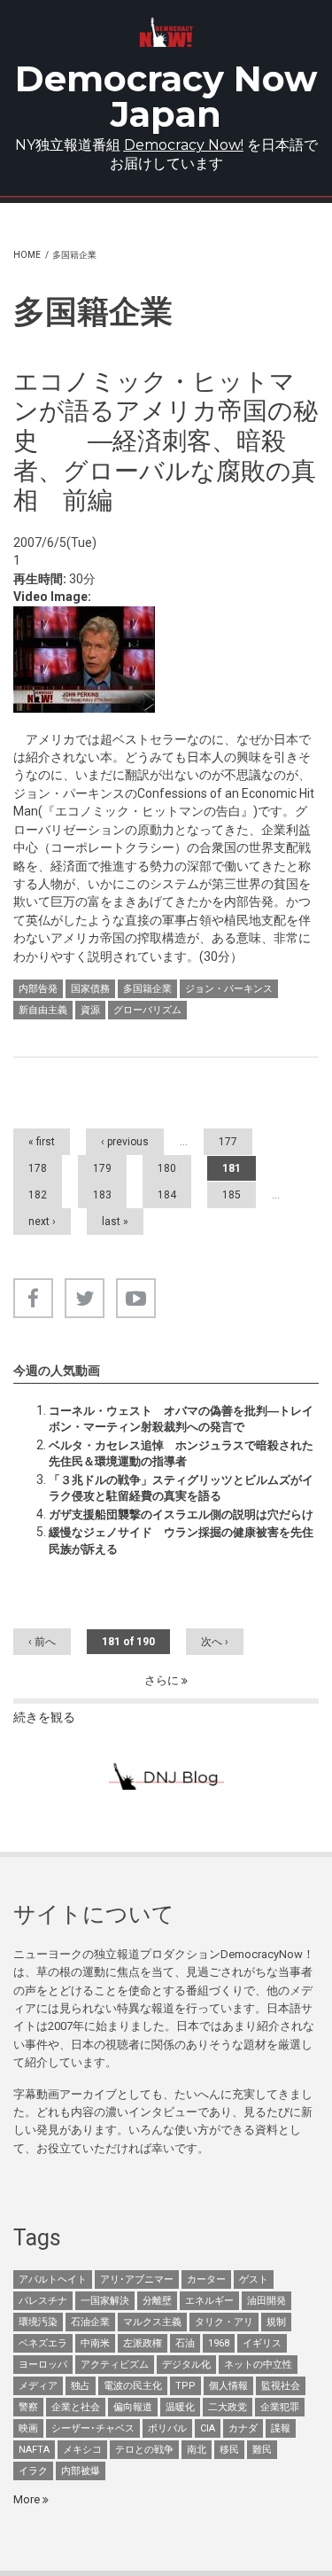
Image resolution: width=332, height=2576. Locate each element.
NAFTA (34, 2450)
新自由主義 (43, 1010)
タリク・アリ (224, 2322)
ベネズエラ (43, 2343)
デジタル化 (186, 2365)
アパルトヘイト (53, 2279)
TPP (185, 2386)
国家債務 (90, 989)
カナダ (243, 2428)
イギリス (262, 2343)
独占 (81, 2386)
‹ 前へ (42, 1642)
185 (232, 1195)
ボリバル (167, 2428)
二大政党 (228, 2407)
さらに (163, 1680)
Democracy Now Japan (166, 96)
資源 (90, 1010)
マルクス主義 (152, 2322)
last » (115, 1222)
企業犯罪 (280, 2407)
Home (27, 255)
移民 (229, 2450)
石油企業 (90, 2322)
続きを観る (44, 1717)
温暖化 (180, 2407)
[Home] (166, 32)
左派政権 (143, 2343)
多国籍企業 (147, 989)
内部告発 (38, 989)
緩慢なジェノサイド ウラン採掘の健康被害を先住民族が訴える (181, 1540)
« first (42, 1142)
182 (38, 1195)
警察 (28, 2407)
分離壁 (157, 2301)
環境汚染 (38, 2322)
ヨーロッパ (43, 2365)
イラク (33, 2471)
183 (102, 1195)
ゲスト (254, 2279)
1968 (219, 2343)
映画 (28, 2428)
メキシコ (82, 2450)
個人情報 (228, 2386)
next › (42, 1222)
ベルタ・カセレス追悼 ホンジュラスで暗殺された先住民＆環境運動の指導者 (181, 1453)
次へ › (215, 1642)
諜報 (281, 2428)
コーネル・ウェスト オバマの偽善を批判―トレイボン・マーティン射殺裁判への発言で (181, 1419)
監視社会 (281, 2386)
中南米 (95, 2343)
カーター (206, 2279)
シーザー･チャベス (93, 2428)
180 (167, 1168)
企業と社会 (76, 2407)
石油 (185, 2343)
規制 (276, 2322)
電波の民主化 (133, 2386)
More (28, 2499)
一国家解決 (105, 2301)
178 (38, 1168)
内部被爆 (81, 2471)
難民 (262, 2450)
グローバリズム (147, 1010)
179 (102, 1168)
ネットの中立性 (258, 2365)
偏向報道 (133, 2407)
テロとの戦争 (144, 2450)
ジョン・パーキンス (229, 989)
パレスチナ (43, 2301)
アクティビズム (115, 2365)
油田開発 (266, 2301)
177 (228, 1142)
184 (167, 1195)
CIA (208, 2428)
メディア (38, 2386)
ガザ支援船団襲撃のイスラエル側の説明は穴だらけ (181, 1514)
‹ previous (125, 1142)
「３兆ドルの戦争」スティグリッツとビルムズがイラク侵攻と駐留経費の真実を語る (181, 1488)
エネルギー (209, 2301)
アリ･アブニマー (137, 2279)
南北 (197, 2450)
